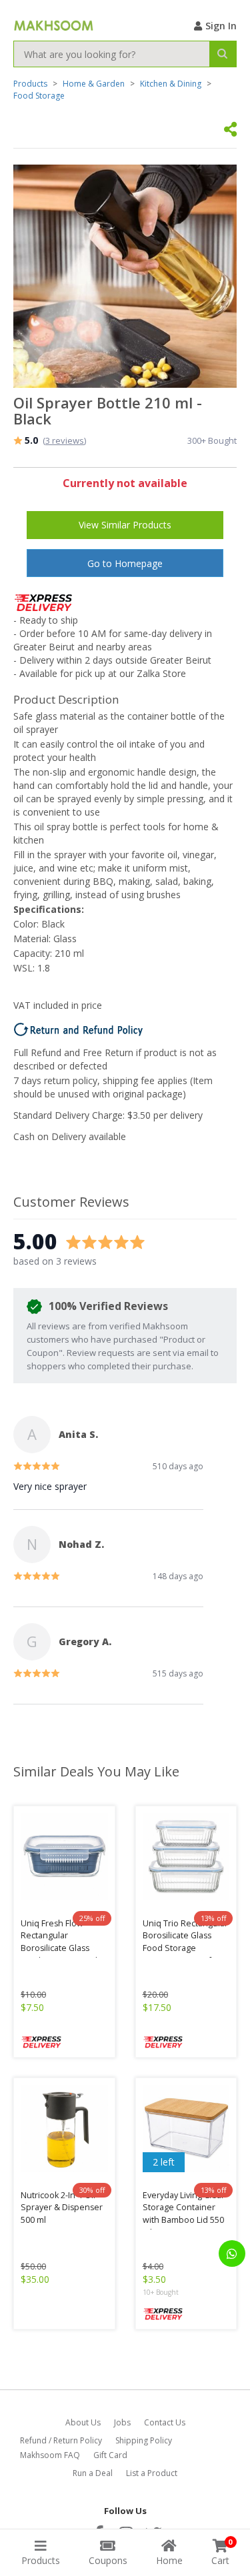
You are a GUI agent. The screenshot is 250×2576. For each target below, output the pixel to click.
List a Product (152, 2473)
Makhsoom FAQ (50, 2455)
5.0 (31, 440)
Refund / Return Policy (61, 2440)
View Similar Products (125, 525)
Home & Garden (94, 84)
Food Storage (39, 96)
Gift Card (110, 2455)
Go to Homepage (125, 563)
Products (30, 84)
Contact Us (165, 2422)
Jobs (122, 2422)
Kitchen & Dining (171, 84)
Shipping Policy (144, 2440)
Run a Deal (93, 2473)
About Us (83, 2422)
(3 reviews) (64, 440)
